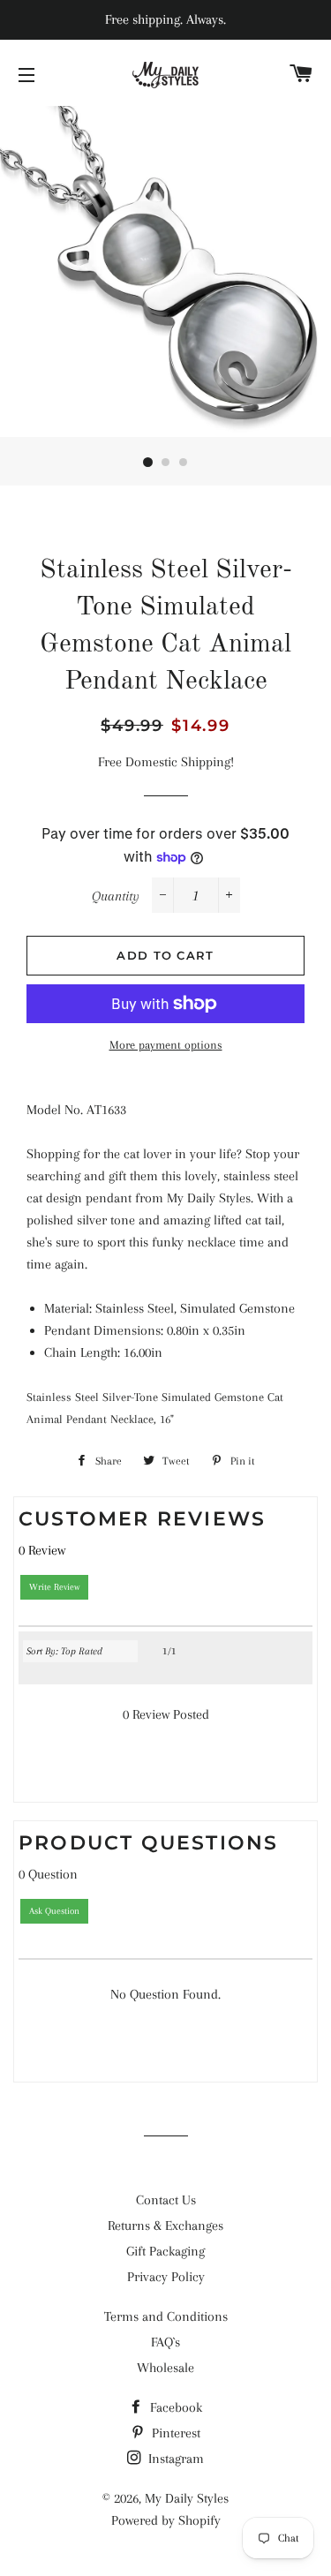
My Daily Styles (187, 2498)
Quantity (116, 896)
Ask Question (54, 1911)
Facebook (174, 2407)
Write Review (54, 1587)
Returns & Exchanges (165, 2226)
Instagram (174, 2459)
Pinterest (174, 2433)
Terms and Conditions (166, 2316)
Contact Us (166, 2200)
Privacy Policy (166, 2277)
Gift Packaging (165, 2251)
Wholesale (165, 2368)
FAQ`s (165, 2342)
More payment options (166, 1045)
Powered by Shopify (166, 2520)
